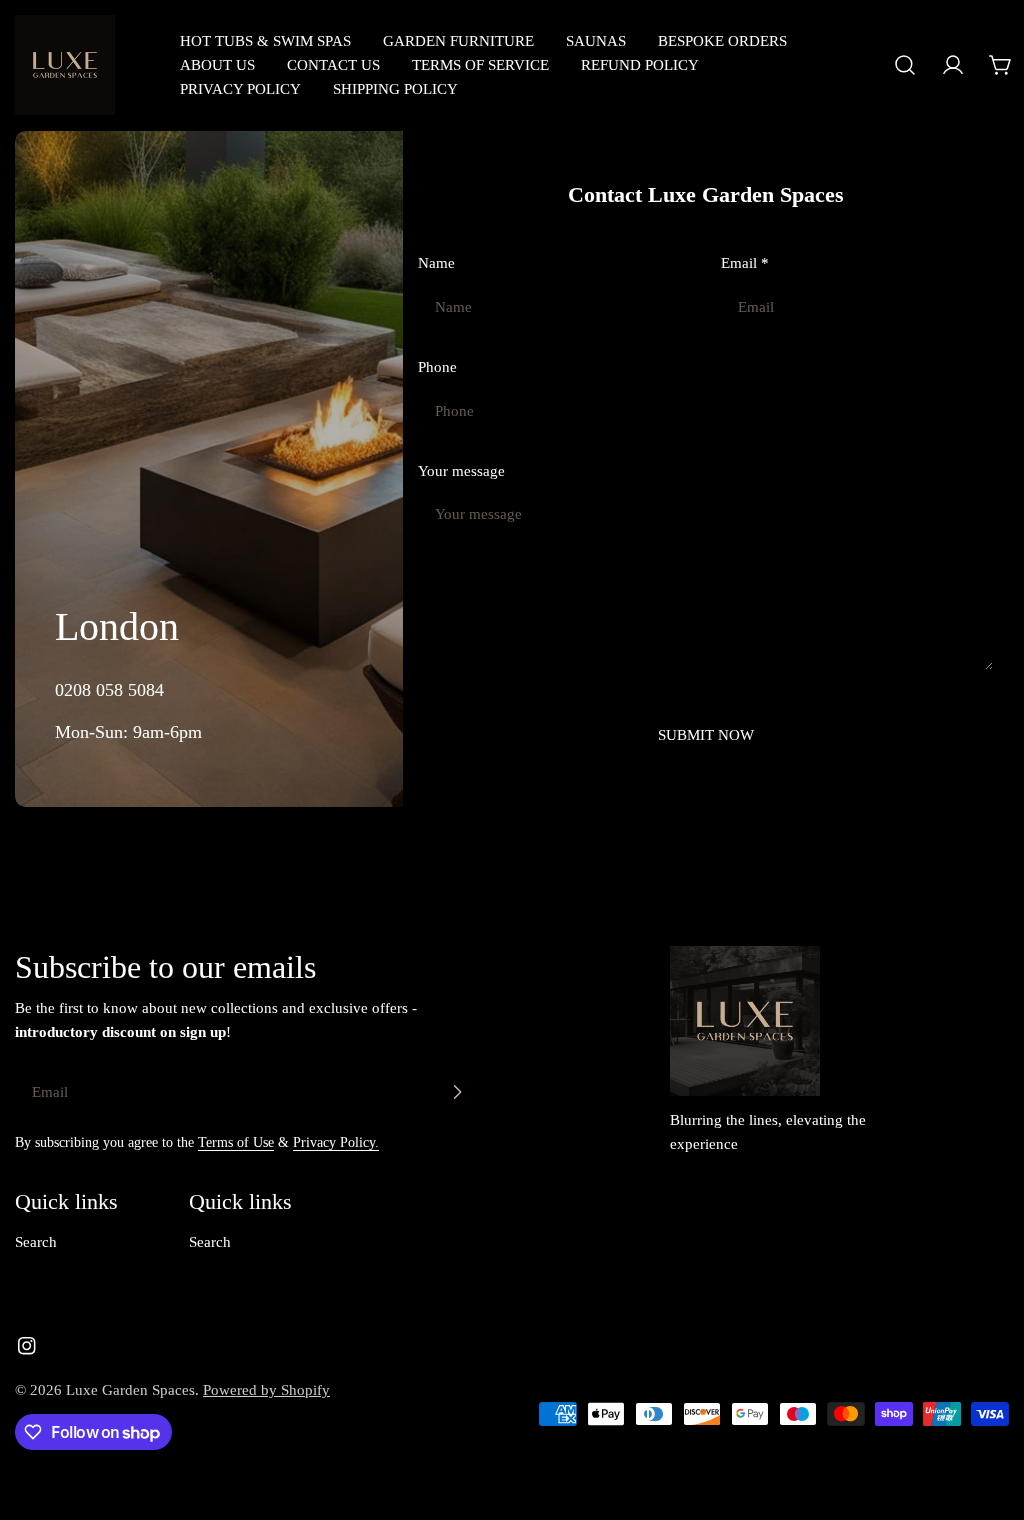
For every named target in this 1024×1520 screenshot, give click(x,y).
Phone (437, 367)
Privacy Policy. (336, 1142)
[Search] (905, 65)
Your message (461, 471)
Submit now (706, 735)
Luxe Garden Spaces (130, 1390)
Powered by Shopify (266, 1390)
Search (36, 1242)
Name (436, 263)
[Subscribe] (457, 1092)
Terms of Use (236, 1142)
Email (745, 263)
